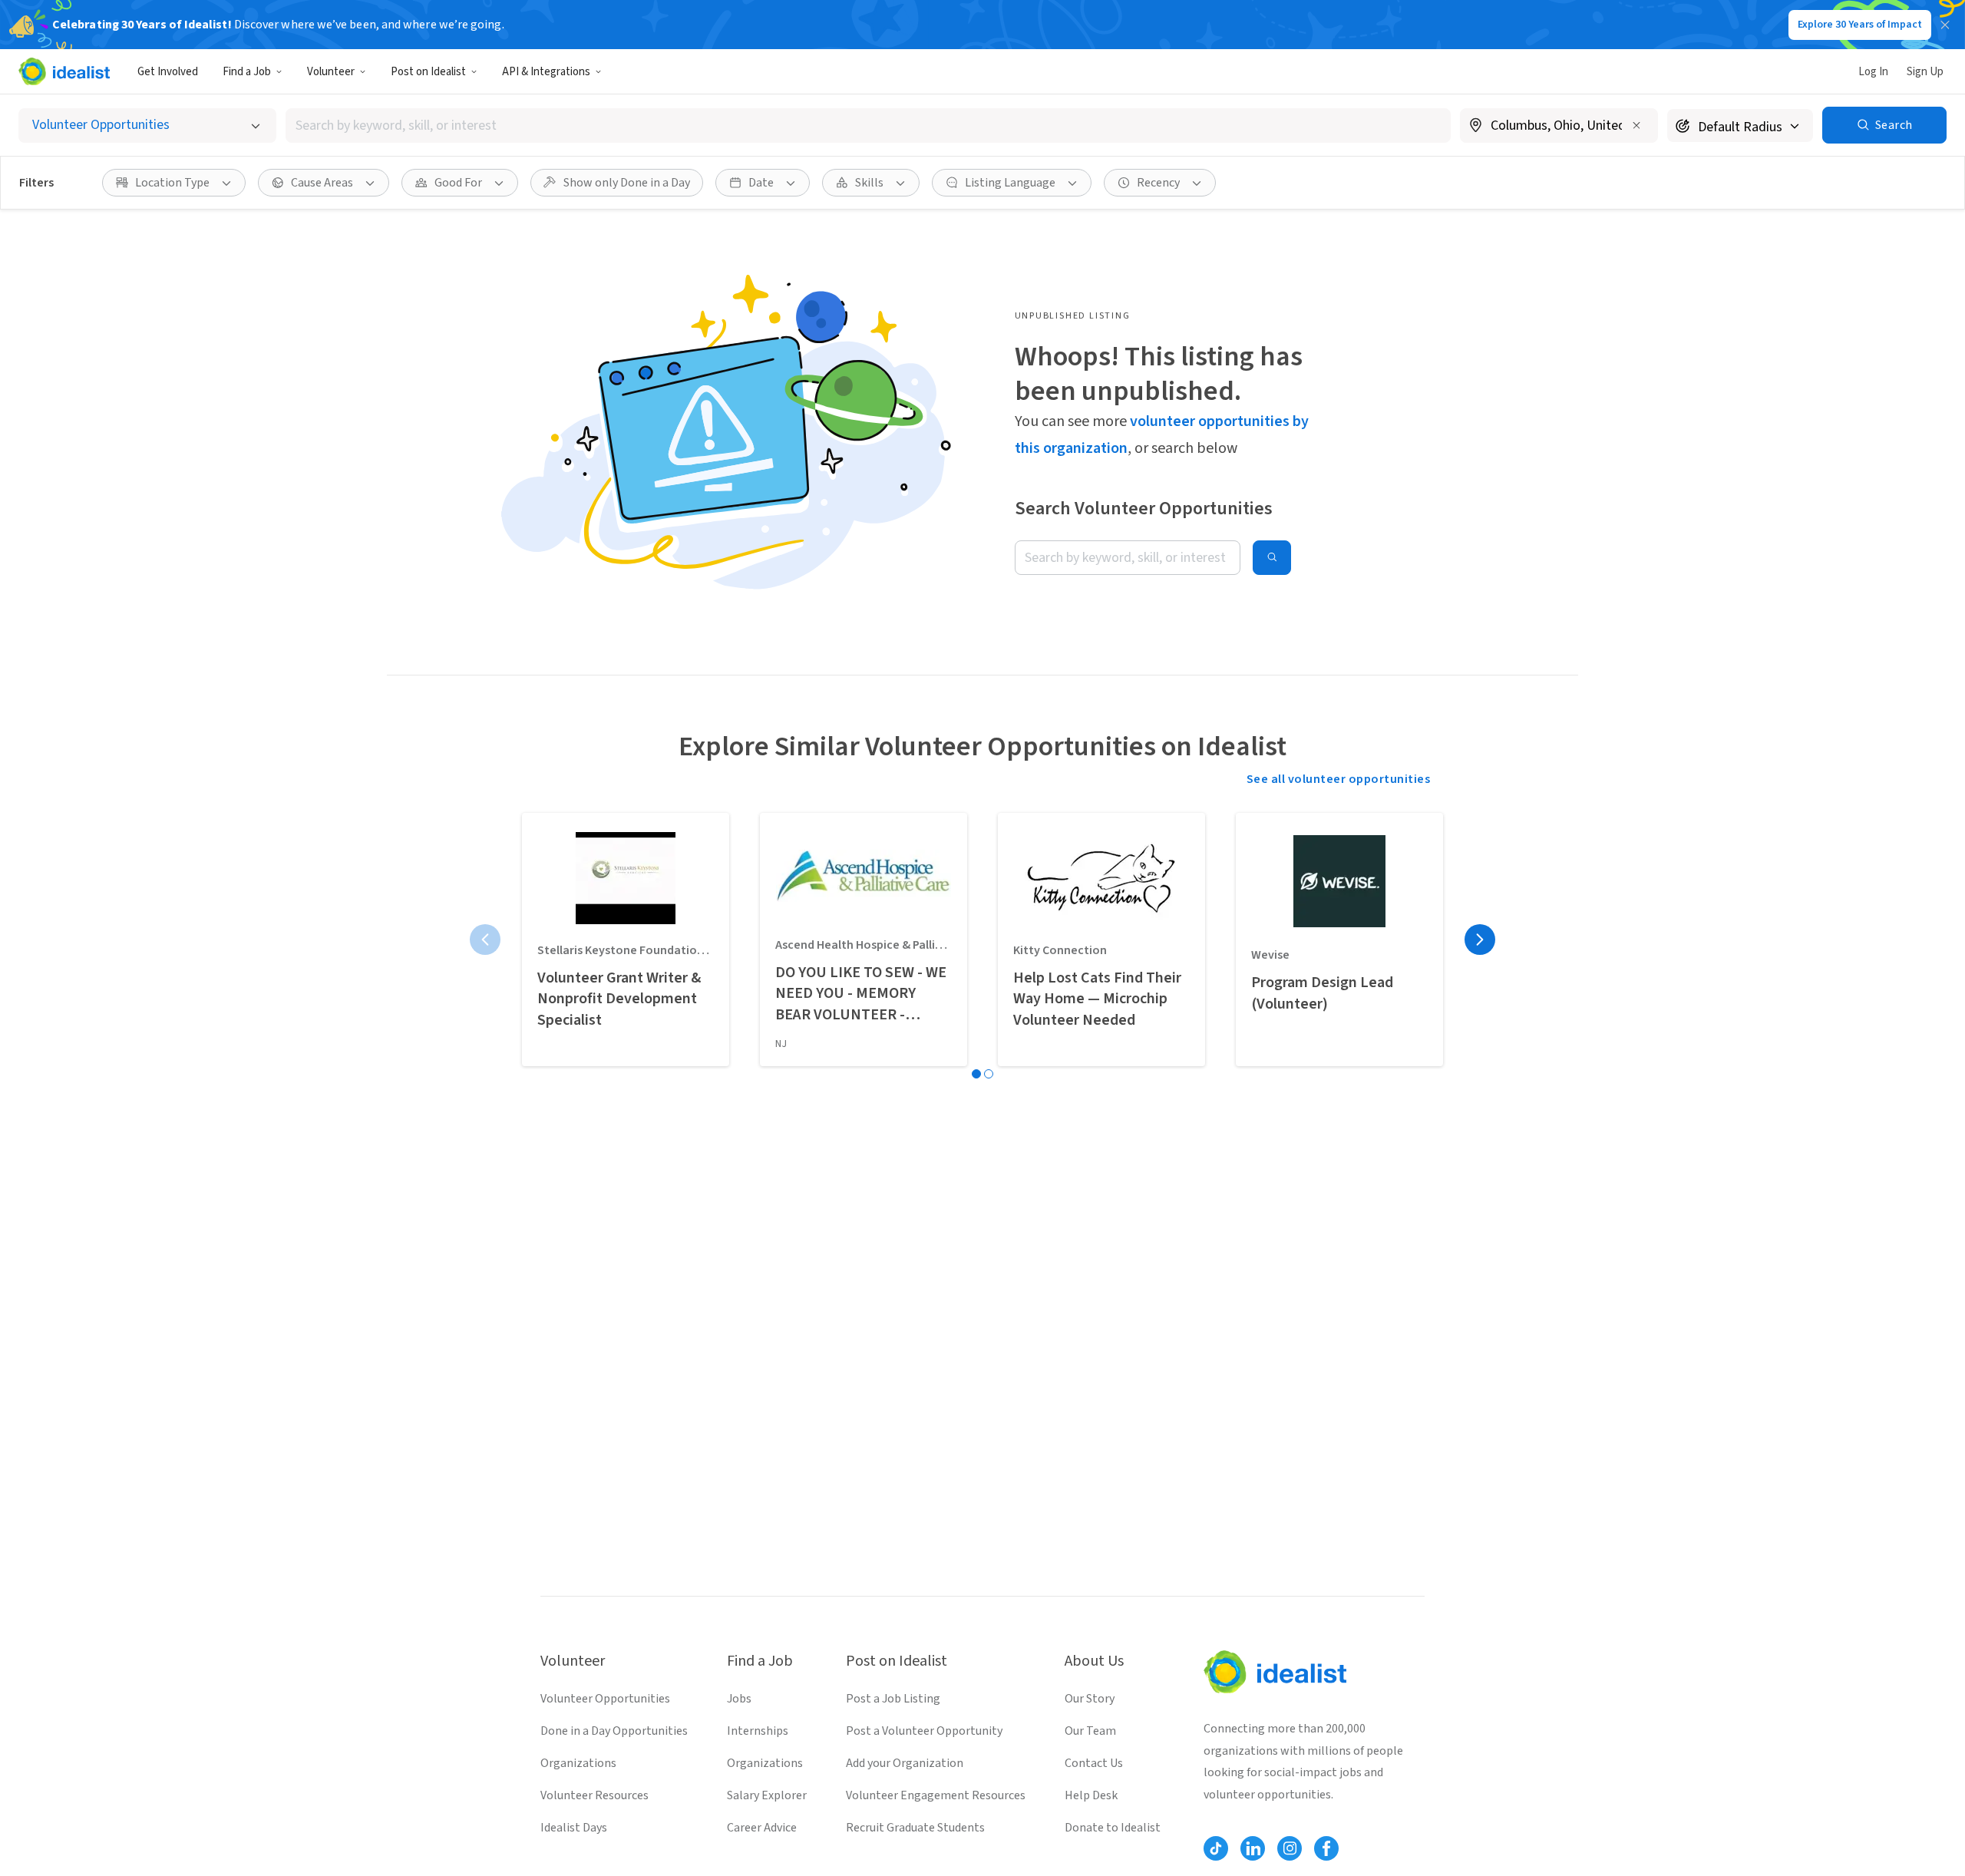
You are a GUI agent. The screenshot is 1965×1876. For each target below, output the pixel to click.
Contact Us (1094, 1763)
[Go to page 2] (989, 1074)
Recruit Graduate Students (915, 1828)
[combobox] (868, 126)
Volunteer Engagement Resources (936, 1795)
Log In (1873, 72)
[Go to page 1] (976, 1074)
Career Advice (762, 1828)
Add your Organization (905, 1763)
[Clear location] (1636, 125)
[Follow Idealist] (1216, 1848)
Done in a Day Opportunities (614, 1731)
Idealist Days (574, 1828)
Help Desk (1091, 1795)
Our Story (1090, 1699)
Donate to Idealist (1113, 1828)
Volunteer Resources (594, 1795)
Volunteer (331, 72)
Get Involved (168, 72)
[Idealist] (64, 71)
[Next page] (1480, 940)
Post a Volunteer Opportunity (924, 1731)
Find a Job (247, 72)
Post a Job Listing (893, 1699)
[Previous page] (485, 940)
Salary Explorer (767, 1795)
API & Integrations (546, 72)
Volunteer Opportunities (605, 1699)
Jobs (739, 1699)
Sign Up (1925, 72)
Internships (758, 1731)
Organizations (578, 1763)
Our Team (1090, 1731)
